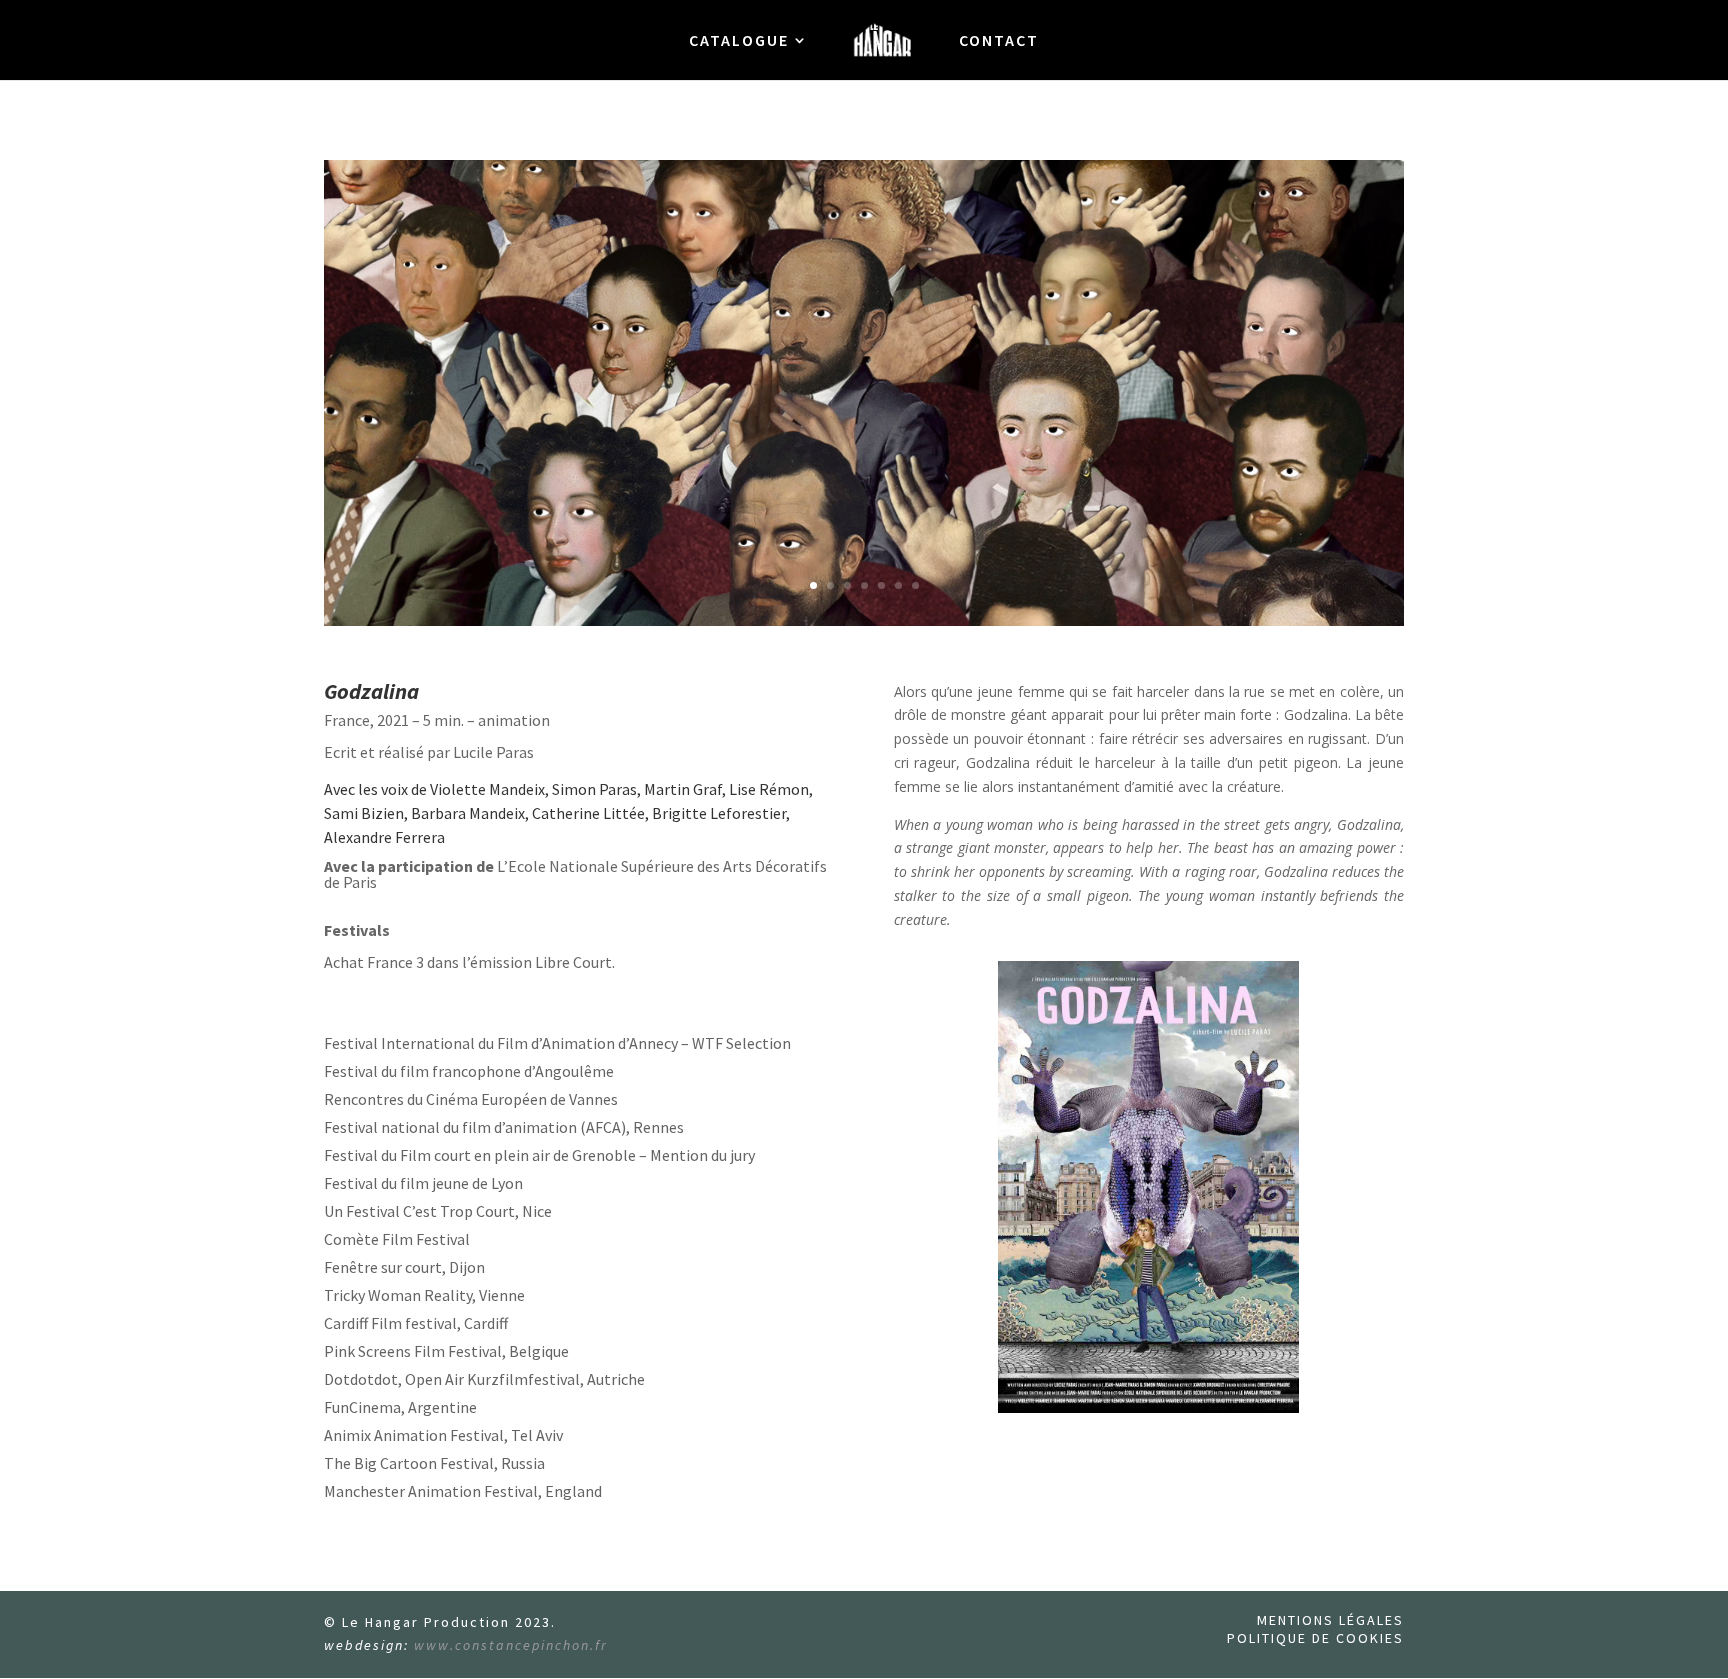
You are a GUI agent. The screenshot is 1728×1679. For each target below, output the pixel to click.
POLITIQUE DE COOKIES (1315, 1638)
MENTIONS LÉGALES (1330, 1620)
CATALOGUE (739, 41)
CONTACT (999, 41)
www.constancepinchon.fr (511, 1645)
